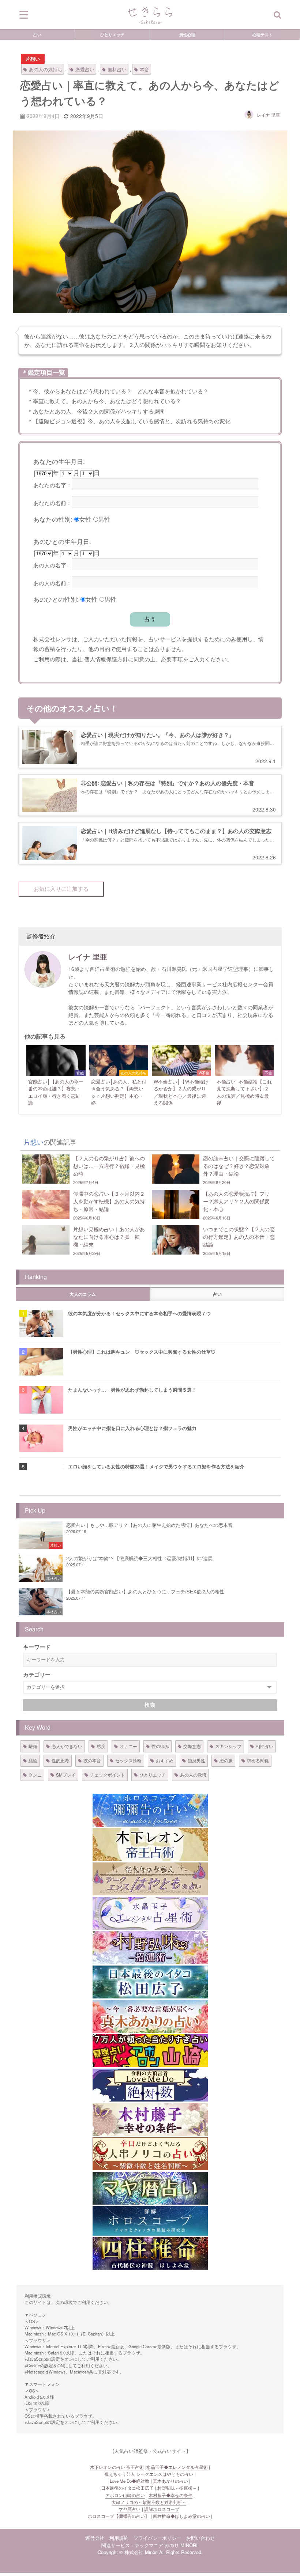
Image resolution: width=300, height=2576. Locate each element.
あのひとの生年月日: (62, 541)
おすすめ (165, 1760)
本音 (145, 69)
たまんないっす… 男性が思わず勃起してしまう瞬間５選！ (132, 1390)
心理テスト (262, 34)
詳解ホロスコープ (162, 2509)
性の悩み (160, 1746)
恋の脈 (226, 1760)
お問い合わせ (200, 2538)
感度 (101, 1746)
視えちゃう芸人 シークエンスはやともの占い (149, 2474)
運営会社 (95, 2538)
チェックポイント (108, 1775)
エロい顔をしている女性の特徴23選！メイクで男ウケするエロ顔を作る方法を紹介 (156, 1466)
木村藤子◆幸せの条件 (170, 2495)
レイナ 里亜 (268, 115)
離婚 (33, 1746)
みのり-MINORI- (182, 2545)
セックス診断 (128, 1760)
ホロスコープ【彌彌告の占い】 (119, 2516)
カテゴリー (37, 1675)
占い (37, 34)
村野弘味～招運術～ (177, 2488)
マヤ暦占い (130, 2509)
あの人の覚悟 (193, 1775)
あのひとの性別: (56, 599)
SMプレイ (66, 1775)
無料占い (117, 69)
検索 (150, 1705)
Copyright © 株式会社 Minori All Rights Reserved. (150, 2552)
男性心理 (187, 34)
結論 (33, 1760)
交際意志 (192, 1746)
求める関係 (258, 1760)
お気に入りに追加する (61, 889)
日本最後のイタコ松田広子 (127, 2488)
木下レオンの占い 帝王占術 (117, 2467)
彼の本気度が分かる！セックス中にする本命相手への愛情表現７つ (139, 1313)
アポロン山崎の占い (125, 2495)
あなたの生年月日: (59, 461)
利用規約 (119, 2538)
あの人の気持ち (46, 69)
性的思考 (60, 1760)
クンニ (35, 1775)
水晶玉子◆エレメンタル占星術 (177, 2467)
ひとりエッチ (112, 34)
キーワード (37, 1647)
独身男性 (196, 1760)
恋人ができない (67, 1746)
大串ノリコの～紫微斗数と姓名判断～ (149, 2502)
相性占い (265, 1746)
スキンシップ (228, 1746)
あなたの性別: (53, 519)
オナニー (128, 1746)
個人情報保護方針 (106, 659)
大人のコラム (83, 1294)
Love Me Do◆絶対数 (130, 2481)
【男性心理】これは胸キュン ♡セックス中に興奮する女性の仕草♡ (142, 1352)
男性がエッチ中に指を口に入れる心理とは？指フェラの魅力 (132, 1428)
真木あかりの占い (170, 2481)
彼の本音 (92, 1760)
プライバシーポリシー (157, 2538)
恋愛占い (85, 69)
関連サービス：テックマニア (132, 2545)
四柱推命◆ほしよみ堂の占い (181, 2516)
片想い (33, 59)
